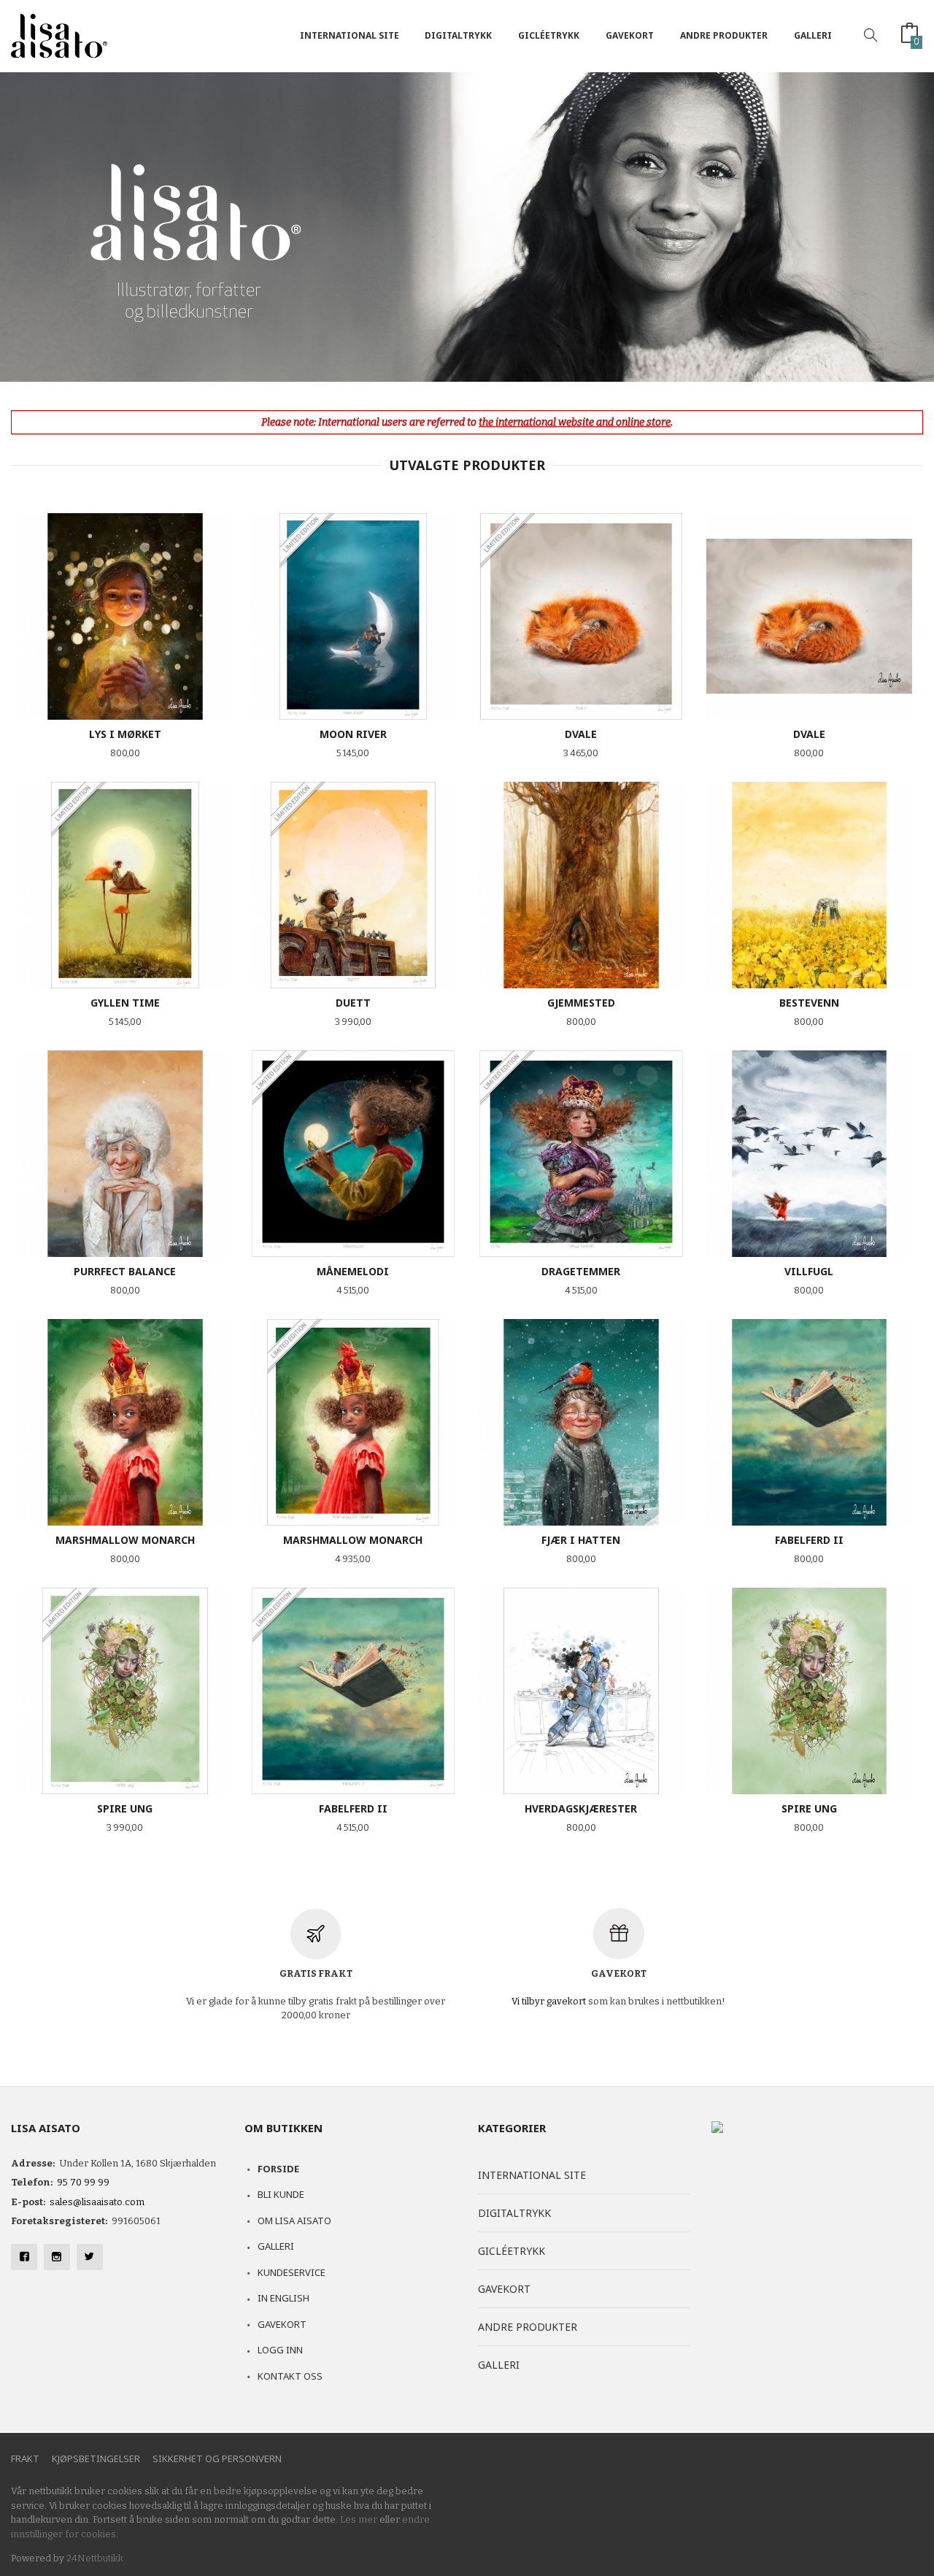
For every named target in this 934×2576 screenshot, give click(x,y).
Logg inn (280, 2350)
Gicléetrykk (549, 35)
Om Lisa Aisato (294, 2221)
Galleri (813, 35)
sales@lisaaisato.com (97, 2202)
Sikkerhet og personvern (217, 2458)
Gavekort (630, 35)
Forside (278, 2169)
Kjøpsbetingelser (96, 2458)
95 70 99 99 (83, 2182)
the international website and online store (575, 422)
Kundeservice (292, 2272)
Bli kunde (281, 2194)
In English (283, 2298)
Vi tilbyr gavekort (549, 2001)
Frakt (25, 2458)
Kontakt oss (290, 2376)
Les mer (359, 2519)
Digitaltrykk (458, 35)
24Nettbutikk (95, 2558)
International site (350, 35)
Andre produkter (724, 35)
